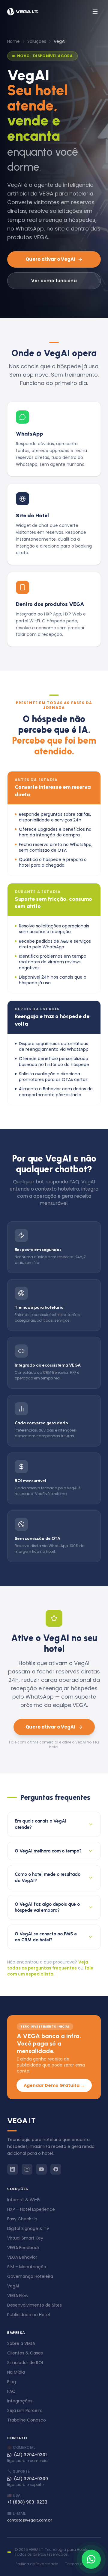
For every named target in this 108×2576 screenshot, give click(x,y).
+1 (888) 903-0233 (27, 2502)
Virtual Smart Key (25, 2238)
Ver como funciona (54, 281)
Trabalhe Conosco (27, 2420)
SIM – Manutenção (27, 2267)
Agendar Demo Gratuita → (54, 2085)
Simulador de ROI (25, 2363)
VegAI (13, 2286)
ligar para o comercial (28, 2461)
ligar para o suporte (25, 2485)
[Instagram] (27, 2169)
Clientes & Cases (25, 2353)
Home (13, 41)
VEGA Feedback (23, 2248)
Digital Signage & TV (28, 2228)
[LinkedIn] (13, 2169)
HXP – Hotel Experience (31, 2209)
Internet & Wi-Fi (24, 2200)
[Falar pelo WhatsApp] (91, 2559)
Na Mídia (16, 2372)
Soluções (37, 41)
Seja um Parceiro (25, 2410)
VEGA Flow (18, 2295)
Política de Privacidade (37, 2564)
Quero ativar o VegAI (50, 259)
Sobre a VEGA (21, 2343)
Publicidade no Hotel (28, 2315)
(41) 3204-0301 (30, 2455)
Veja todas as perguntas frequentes (48, 1965)
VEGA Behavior (22, 2257)
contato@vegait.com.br (30, 2520)
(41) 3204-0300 (31, 2479)
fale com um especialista (50, 1971)
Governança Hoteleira (30, 2276)
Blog (12, 2382)
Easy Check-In (22, 2219)
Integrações (20, 2401)
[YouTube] (41, 2169)
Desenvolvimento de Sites (34, 2305)
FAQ (11, 2391)
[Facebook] (56, 2169)
